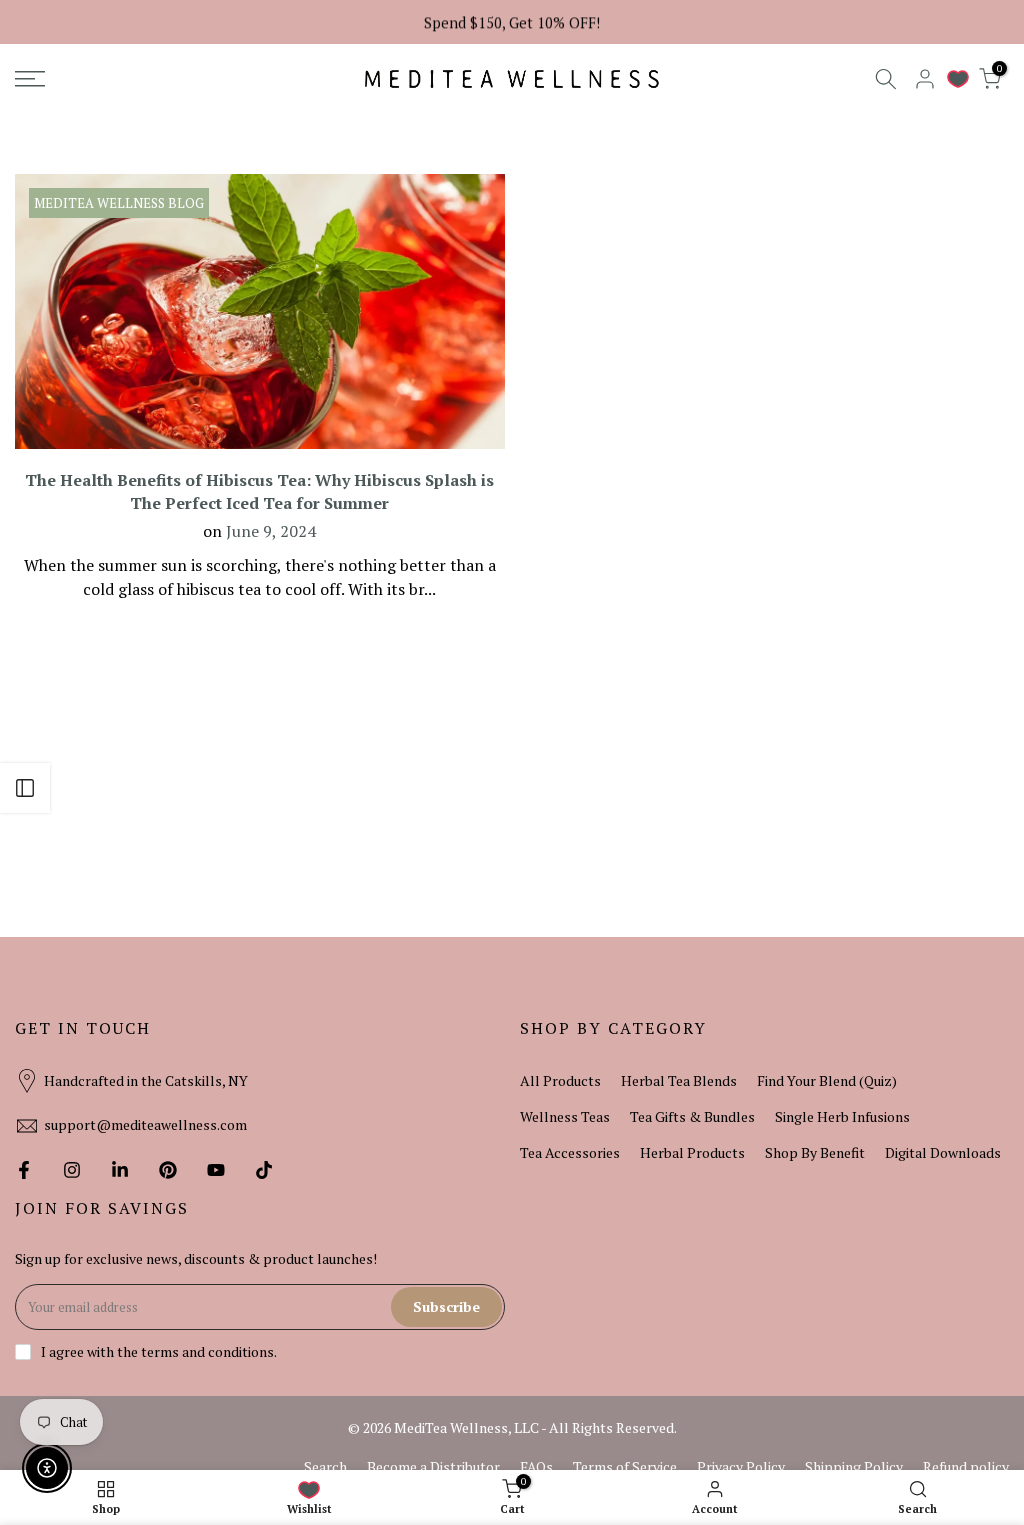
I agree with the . (159, 1351)
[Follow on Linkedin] (120, 1170)
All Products (560, 1080)
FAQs (536, 1466)
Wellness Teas (565, 1116)
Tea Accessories (570, 1152)
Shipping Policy (854, 1466)
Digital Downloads (943, 1152)
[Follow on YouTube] (216, 1170)
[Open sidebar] (25, 788)
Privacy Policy (741, 1466)
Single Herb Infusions (842, 1116)
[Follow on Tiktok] (264, 1170)
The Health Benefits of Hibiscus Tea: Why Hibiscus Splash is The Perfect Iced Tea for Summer (259, 491)
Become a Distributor (433, 1466)
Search (325, 1466)
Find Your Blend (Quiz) (827, 1080)
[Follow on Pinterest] (168, 1170)
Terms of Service (625, 1466)
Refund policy (966, 1466)
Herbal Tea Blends (679, 1080)
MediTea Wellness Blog (119, 203)
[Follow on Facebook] (24, 1170)
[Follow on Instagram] (72, 1170)
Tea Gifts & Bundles (692, 1116)
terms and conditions (207, 1351)
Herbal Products (692, 1152)
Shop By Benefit (815, 1152)
